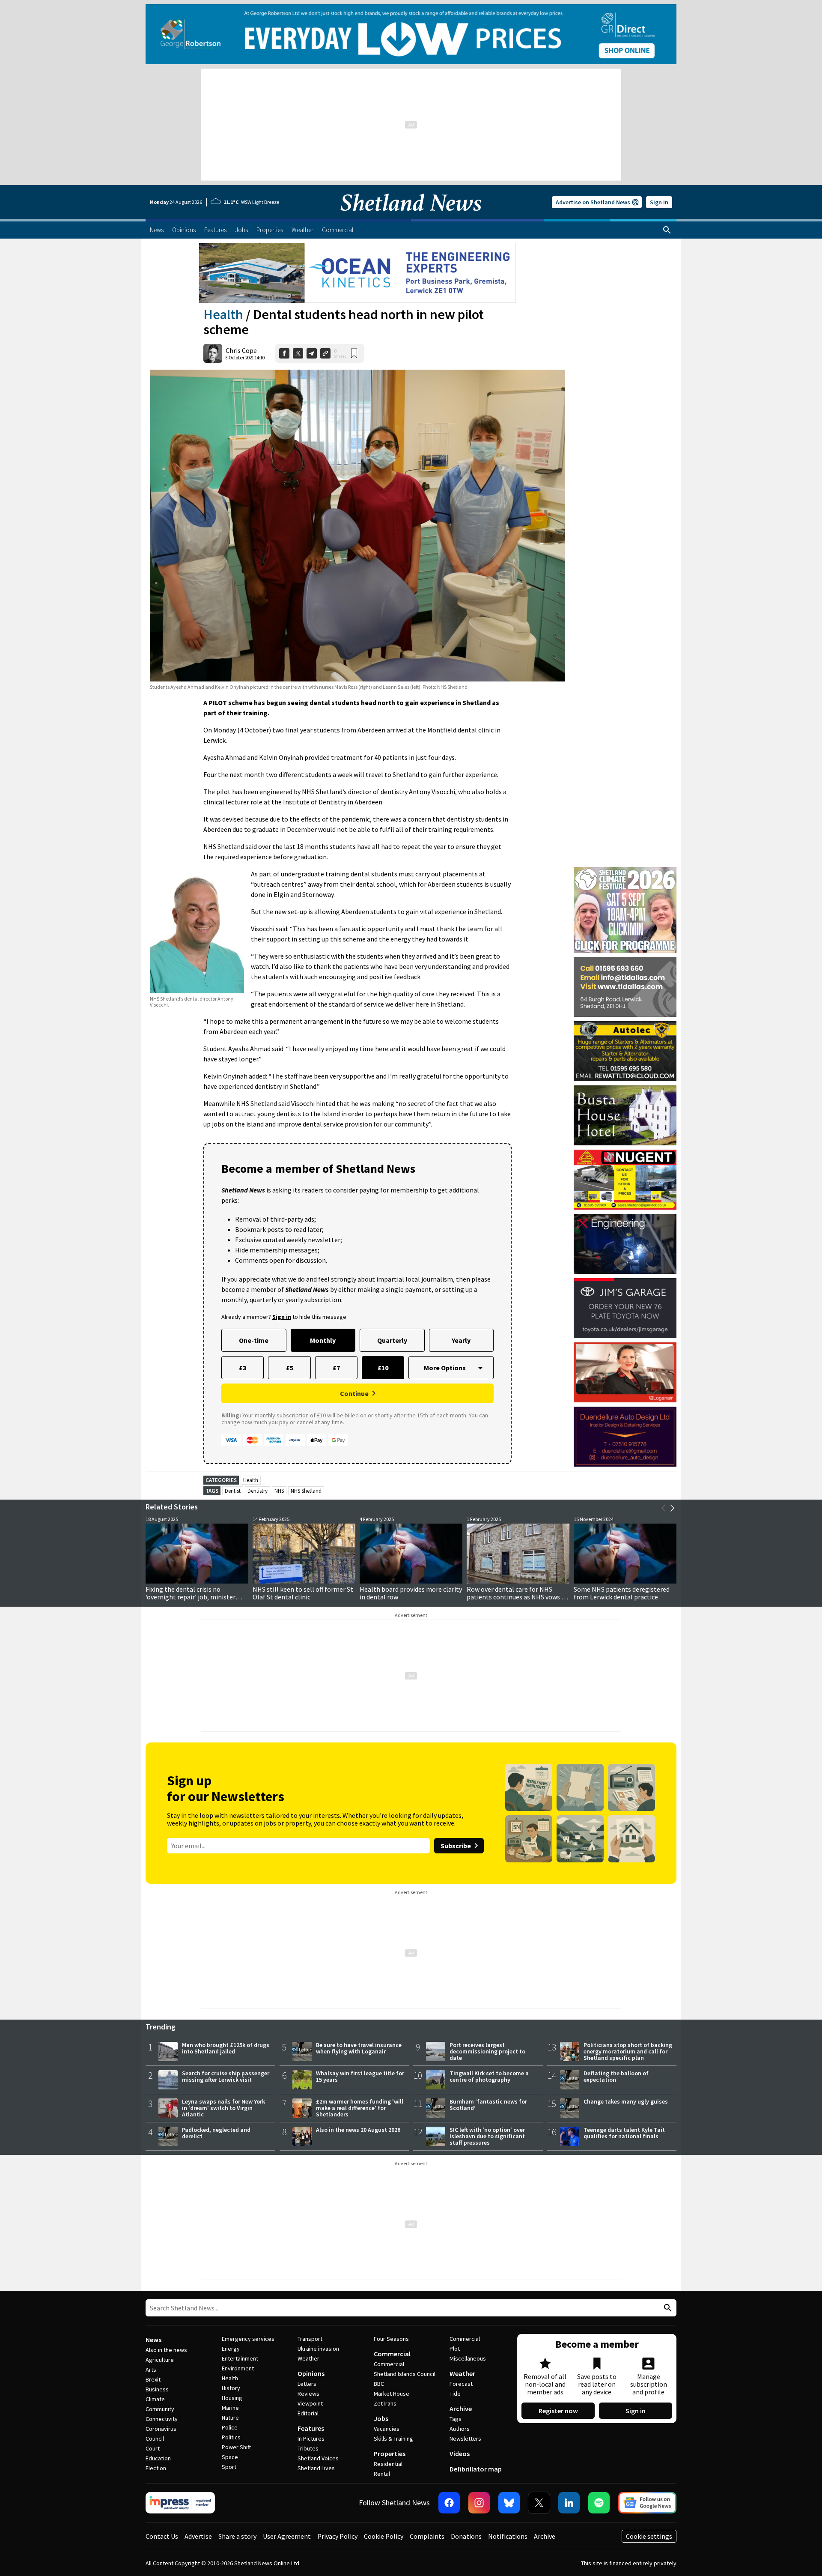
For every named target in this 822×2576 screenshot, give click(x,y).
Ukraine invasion (318, 2349)
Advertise (198, 2536)
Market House (392, 2394)
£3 (243, 1368)
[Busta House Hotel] (625, 1115)
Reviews (308, 2394)
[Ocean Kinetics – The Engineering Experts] (357, 273)
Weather (308, 2358)
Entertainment (240, 2358)
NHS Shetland (306, 1491)
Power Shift (236, 2447)
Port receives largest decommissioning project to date (487, 2051)
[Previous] (664, 1508)
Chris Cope (241, 350)
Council (155, 2439)
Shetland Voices (318, 2458)
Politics (231, 2437)
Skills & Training (393, 2439)
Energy (231, 2349)
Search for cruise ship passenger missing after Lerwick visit (226, 2076)
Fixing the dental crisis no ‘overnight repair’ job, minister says (191, 1597)
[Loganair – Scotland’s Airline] (625, 1372)
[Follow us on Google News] (647, 2503)
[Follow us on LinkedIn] (569, 2503)
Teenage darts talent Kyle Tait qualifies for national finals (624, 2133)
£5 (290, 1368)
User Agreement (287, 2536)
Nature (230, 2418)
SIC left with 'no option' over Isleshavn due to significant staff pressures (487, 2136)
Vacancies (387, 2429)
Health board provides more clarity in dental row (411, 1593)
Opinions (311, 2373)
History (231, 2388)
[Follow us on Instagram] (479, 2503)
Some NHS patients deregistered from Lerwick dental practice (622, 1593)
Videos (460, 2453)
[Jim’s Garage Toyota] (625, 1308)
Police (230, 2427)
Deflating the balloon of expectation (616, 2076)
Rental (382, 2474)
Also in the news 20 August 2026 (358, 2130)
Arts (151, 2370)
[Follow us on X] (539, 2503)
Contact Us (162, 2536)
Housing (232, 2398)
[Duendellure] (625, 1437)
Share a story (237, 2536)
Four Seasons (391, 2339)
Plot (455, 2349)
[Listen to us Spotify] (599, 2503)
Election (156, 2468)
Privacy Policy (337, 2536)
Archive (461, 2409)
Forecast (461, 2384)
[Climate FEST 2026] (625, 871)
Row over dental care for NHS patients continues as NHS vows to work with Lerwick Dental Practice (517, 1597)
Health (223, 314)
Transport (310, 2339)
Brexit (153, 2379)
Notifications (508, 2536)
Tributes (308, 2448)
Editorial (308, 2413)
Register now (558, 2411)
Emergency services (248, 2339)
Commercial (392, 2354)
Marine (230, 2408)
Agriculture (160, 2360)
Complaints (427, 2536)
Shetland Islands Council (405, 2374)
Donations (466, 2536)
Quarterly (392, 1340)
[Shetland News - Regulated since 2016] (180, 2503)
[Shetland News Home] (411, 217)
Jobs (381, 2418)
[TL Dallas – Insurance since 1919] (625, 987)
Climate (155, 2399)
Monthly (323, 1340)
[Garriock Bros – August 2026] (625, 1180)
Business (157, 2389)
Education (158, 2458)
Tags (456, 2419)
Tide (455, 2394)
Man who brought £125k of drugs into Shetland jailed (226, 2048)
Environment (238, 2368)
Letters (307, 2384)
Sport (229, 2467)
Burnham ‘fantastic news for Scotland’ (488, 2105)
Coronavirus (161, 2429)
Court (153, 2448)
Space (230, 2457)
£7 (336, 1368)
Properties (390, 2453)
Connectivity (162, 2419)
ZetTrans (385, 2403)
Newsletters (465, 2439)
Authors (460, 2429)
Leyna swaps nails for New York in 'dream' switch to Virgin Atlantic (223, 2108)
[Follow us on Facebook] (449, 2503)
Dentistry (258, 1491)
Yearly (461, 1340)
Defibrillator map (476, 2469)
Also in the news (166, 2350)
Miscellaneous (468, 2358)
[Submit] (667, 2308)
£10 (383, 1368)
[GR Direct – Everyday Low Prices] (411, 34)
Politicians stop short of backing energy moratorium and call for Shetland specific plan (628, 2051)
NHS (279, 1491)
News (153, 2340)
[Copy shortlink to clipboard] (325, 353)
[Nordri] (625, 1244)
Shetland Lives (316, 2468)
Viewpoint (310, 2403)
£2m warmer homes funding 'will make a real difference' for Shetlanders (360, 2108)
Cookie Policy (384, 2536)
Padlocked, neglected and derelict (216, 2133)
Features (311, 2428)
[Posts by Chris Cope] (213, 353)
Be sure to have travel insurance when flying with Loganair (359, 2048)
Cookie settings (649, 2536)
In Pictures (311, 2439)
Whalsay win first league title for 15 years (360, 2076)
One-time (254, 1340)
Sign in (659, 202)
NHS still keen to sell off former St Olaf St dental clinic (303, 1593)
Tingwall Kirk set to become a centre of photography (489, 2076)
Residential (388, 2464)
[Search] (667, 230)
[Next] (672, 1508)
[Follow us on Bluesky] (509, 2503)
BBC (379, 2384)
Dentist (233, 1491)
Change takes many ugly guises (626, 2101)
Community (160, 2409)
